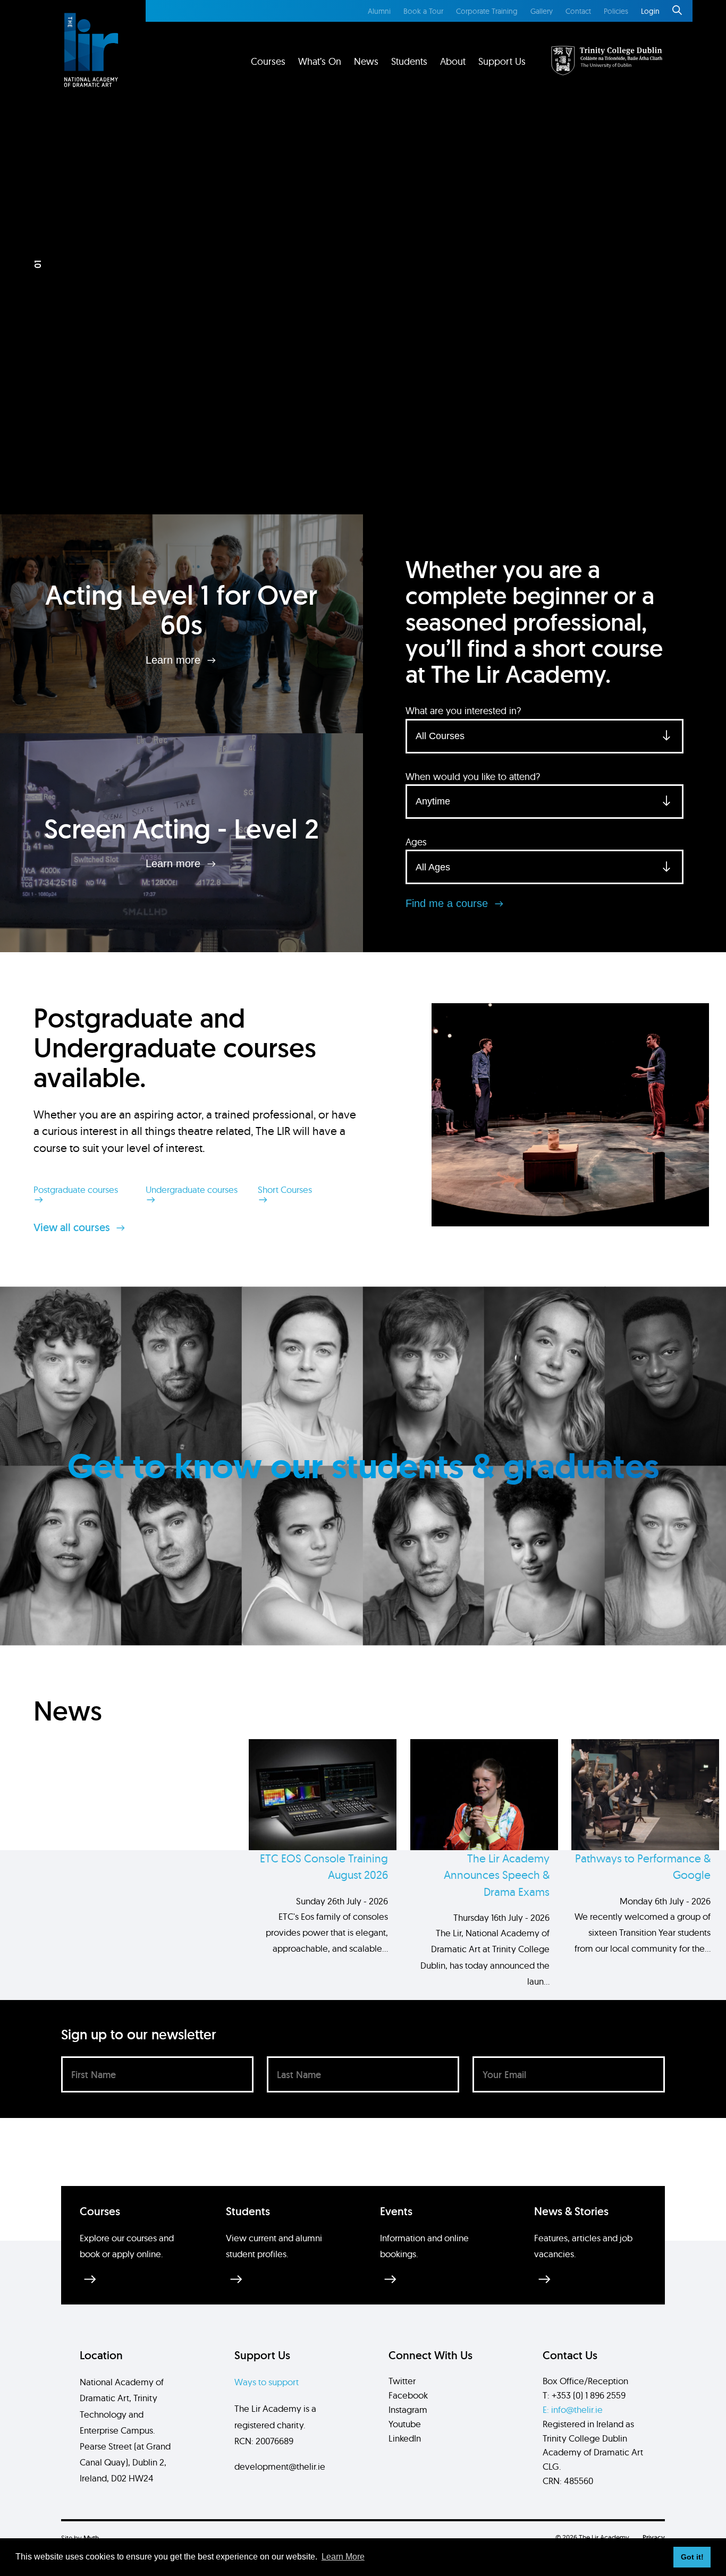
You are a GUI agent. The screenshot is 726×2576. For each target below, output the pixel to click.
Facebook (408, 2395)
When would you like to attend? (473, 777)
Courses (268, 61)
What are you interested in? (463, 711)
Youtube (405, 2424)
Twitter (402, 2381)
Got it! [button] (692, 2557)
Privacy (654, 2537)
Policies (616, 11)
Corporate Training (487, 11)
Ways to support (267, 2382)
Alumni (379, 11)
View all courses (73, 1227)
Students (409, 61)
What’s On (320, 61)
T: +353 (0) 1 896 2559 (584, 2395)
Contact (578, 11)
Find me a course (448, 903)
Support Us (502, 61)
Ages (416, 842)
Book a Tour (423, 11)
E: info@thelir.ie (573, 2409)
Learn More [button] (343, 2557)
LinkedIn (405, 2438)
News (366, 61)
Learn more (175, 659)
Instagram (408, 2409)
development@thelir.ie (280, 2466)
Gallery (542, 11)
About (453, 61)
